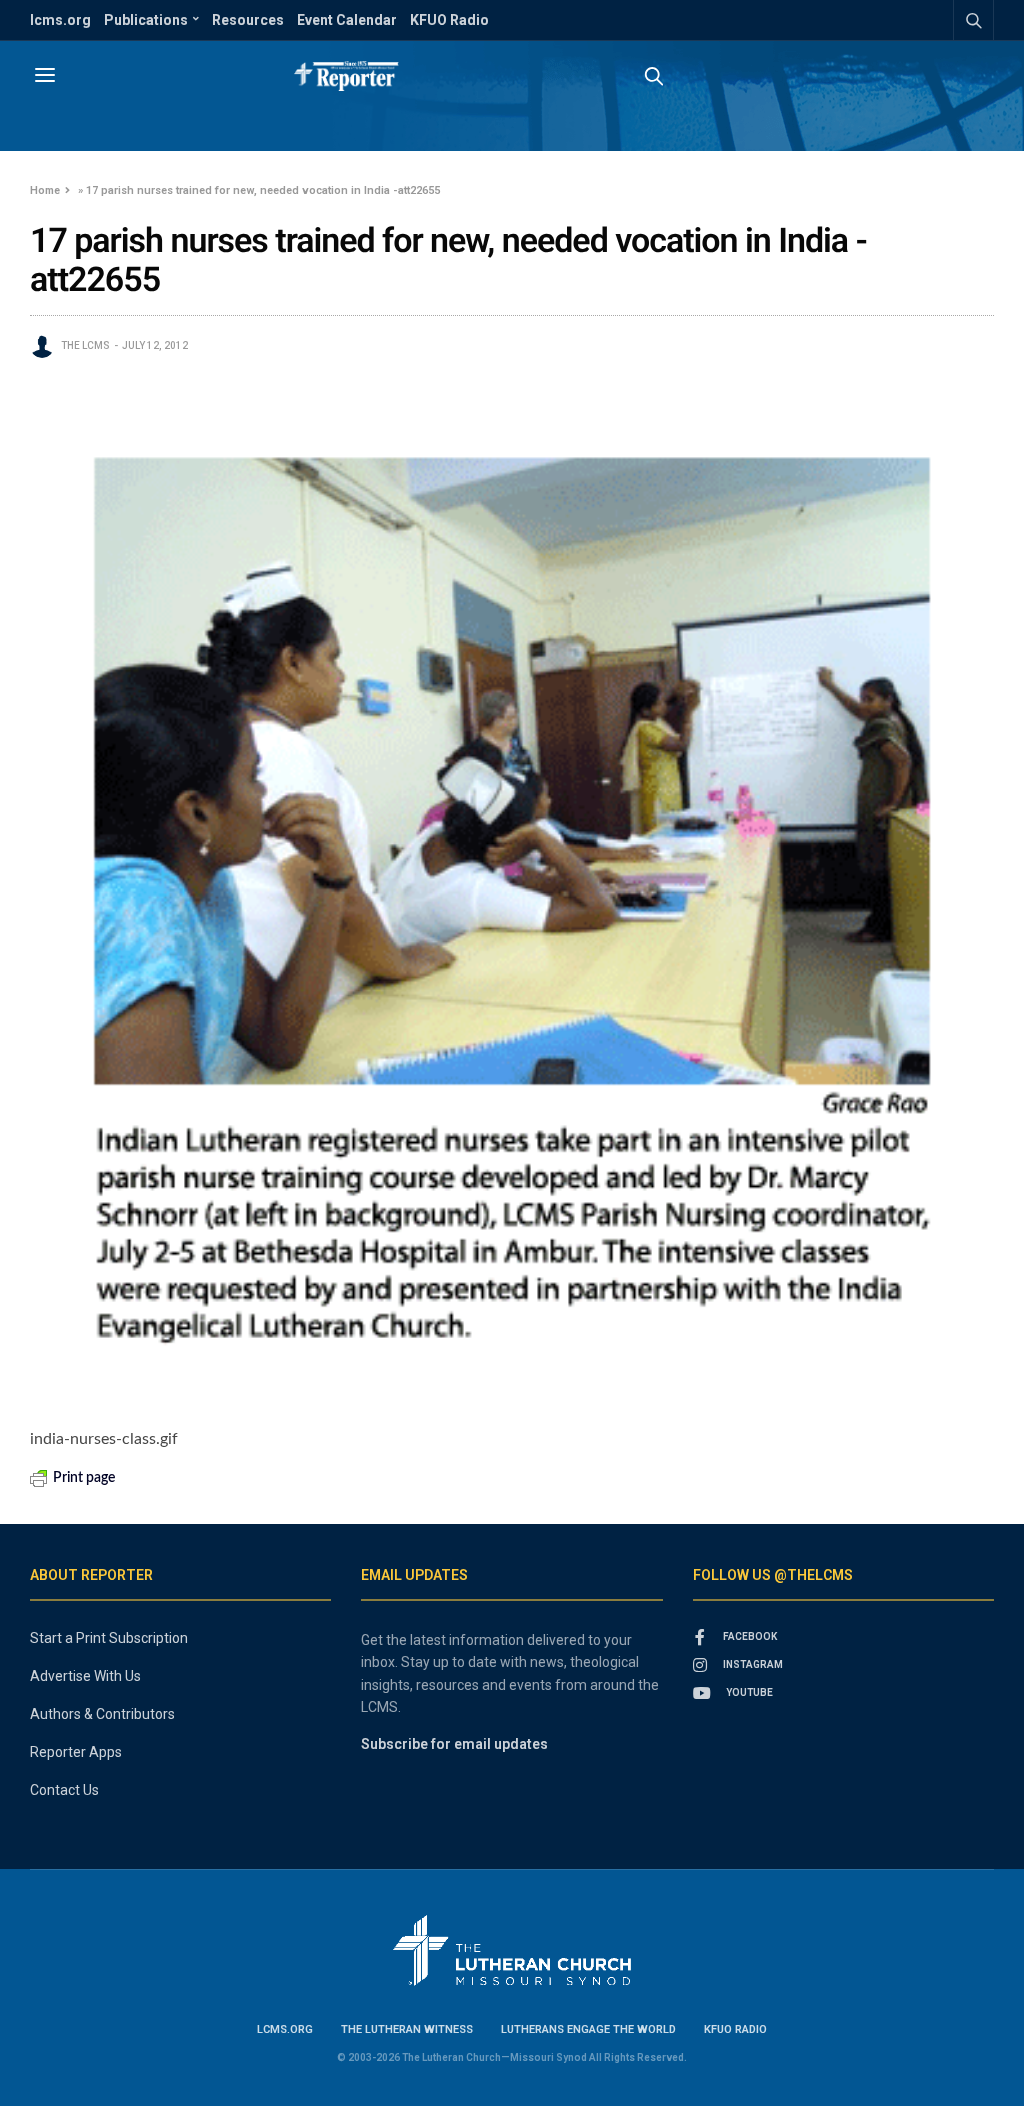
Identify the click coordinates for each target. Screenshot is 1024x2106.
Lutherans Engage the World (588, 2029)
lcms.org (60, 20)
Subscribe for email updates (454, 1744)
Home (45, 190)
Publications (146, 20)
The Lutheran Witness (407, 2029)
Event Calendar (347, 20)
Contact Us (64, 1790)
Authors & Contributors (102, 1714)
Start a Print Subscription (109, 1638)
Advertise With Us (85, 1676)
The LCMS (85, 345)
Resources (248, 20)
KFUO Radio (449, 20)
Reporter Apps (76, 1752)
